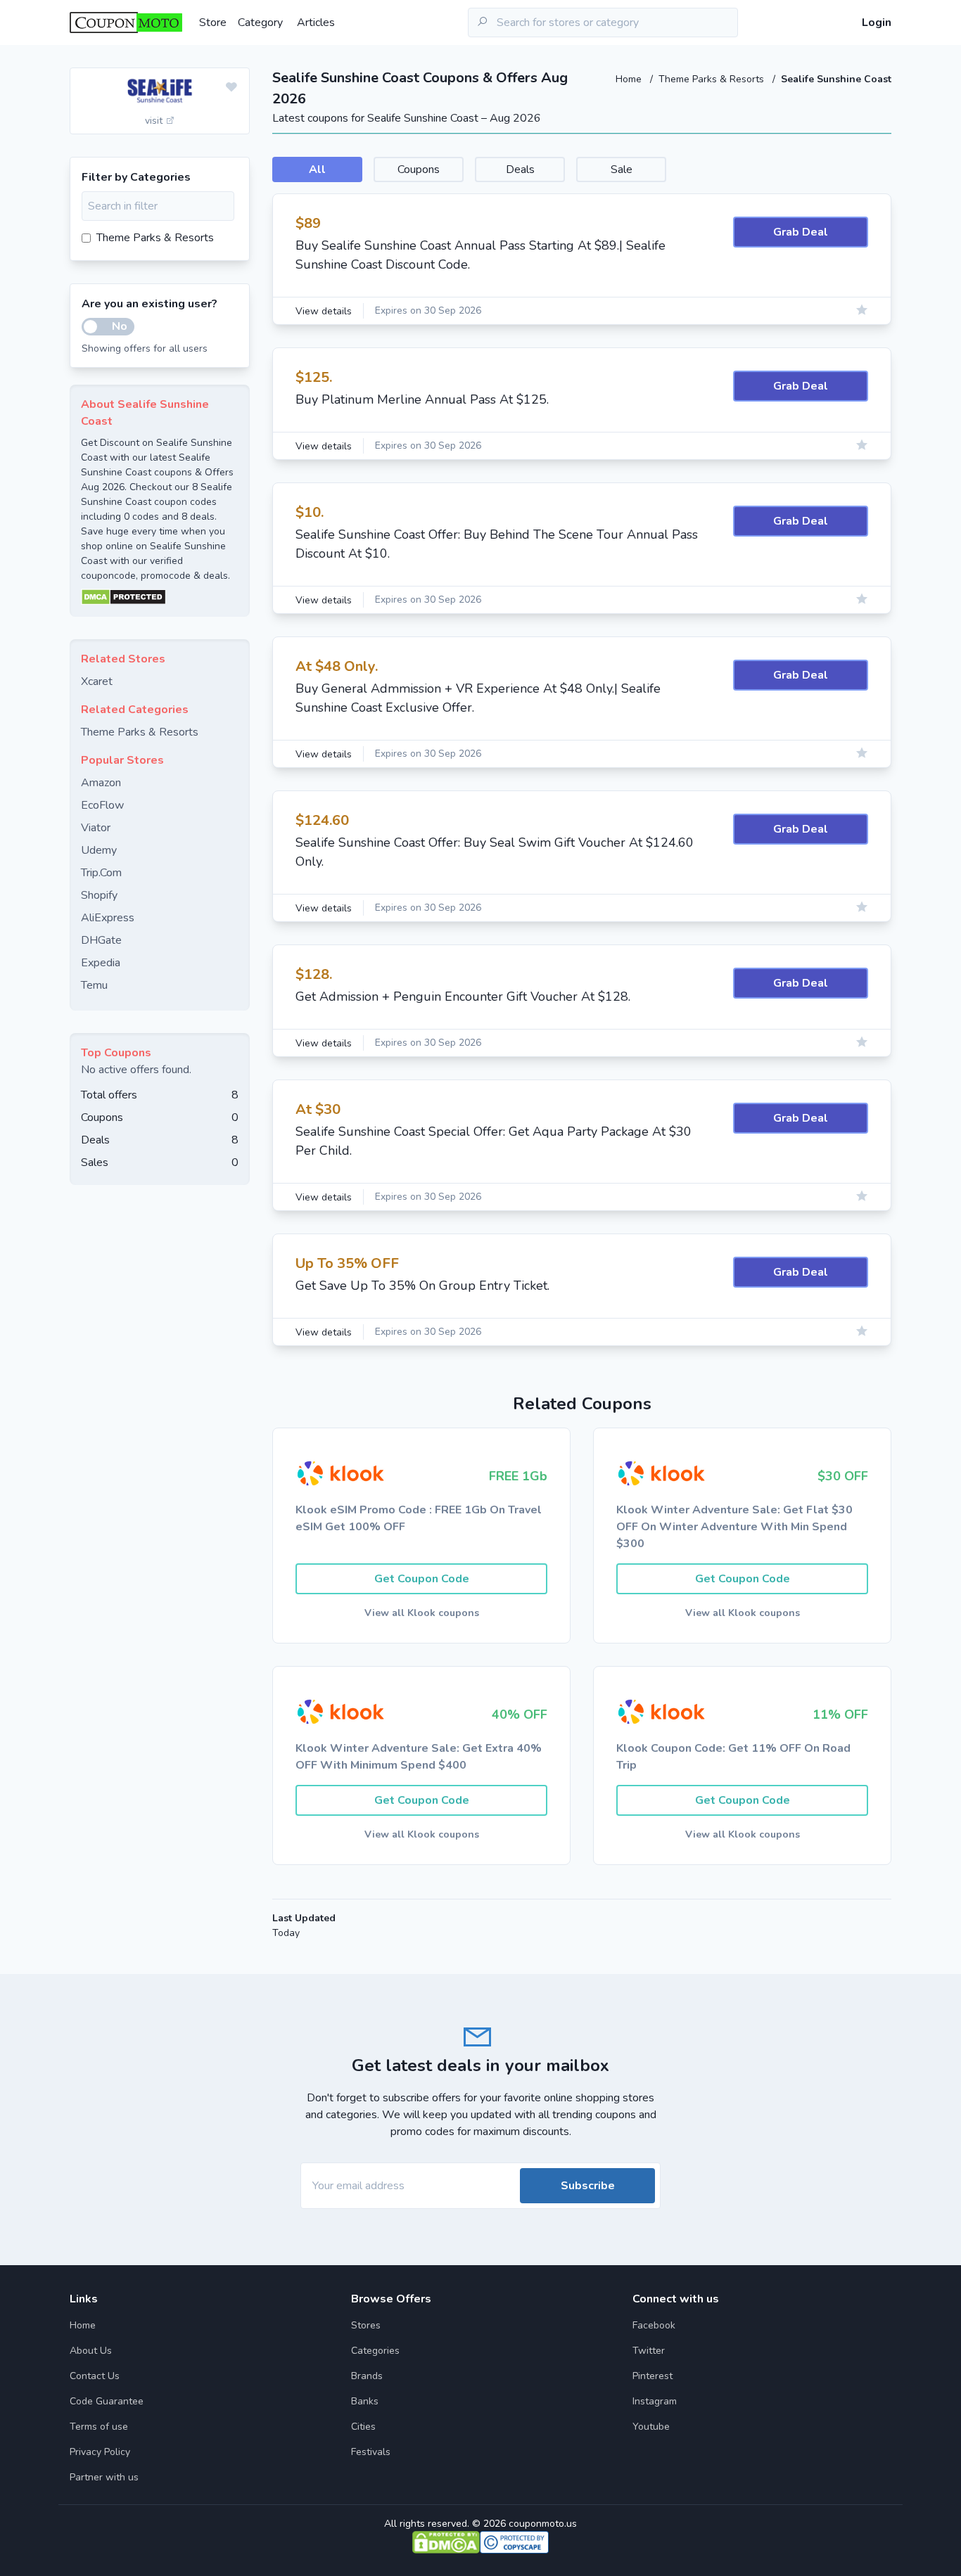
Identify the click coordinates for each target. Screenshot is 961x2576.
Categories (375, 2351)
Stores (366, 2325)
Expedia (101, 963)
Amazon (101, 783)
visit (155, 121)
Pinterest (653, 2376)
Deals (520, 169)
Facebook (654, 2325)
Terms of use (99, 2427)
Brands (367, 2376)
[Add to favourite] (231, 88)
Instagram (655, 2401)
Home (630, 79)
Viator (96, 828)
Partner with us (104, 2477)
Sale (622, 169)
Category (260, 23)
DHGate (101, 940)
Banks (365, 2401)
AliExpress (108, 918)
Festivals (371, 2452)
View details (324, 311)
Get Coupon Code (422, 1579)
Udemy (99, 850)
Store (213, 23)
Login (877, 23)
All (317, 169)
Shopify (99, 895)
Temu (94, 985)
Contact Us (95, 2376)
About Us (91, 2351)
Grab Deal (801, 232)
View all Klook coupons (422, 1613)
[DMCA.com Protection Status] (160, 597)
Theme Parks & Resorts (713, 79)
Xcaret (97, 681)
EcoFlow (102, 805)
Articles (316, 23)
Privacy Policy (100, 2452)
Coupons (419, 169)
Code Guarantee (107, 2401)
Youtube (651, 2427)
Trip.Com (101, 873)
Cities (363, 2427)
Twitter (649, 2351)
